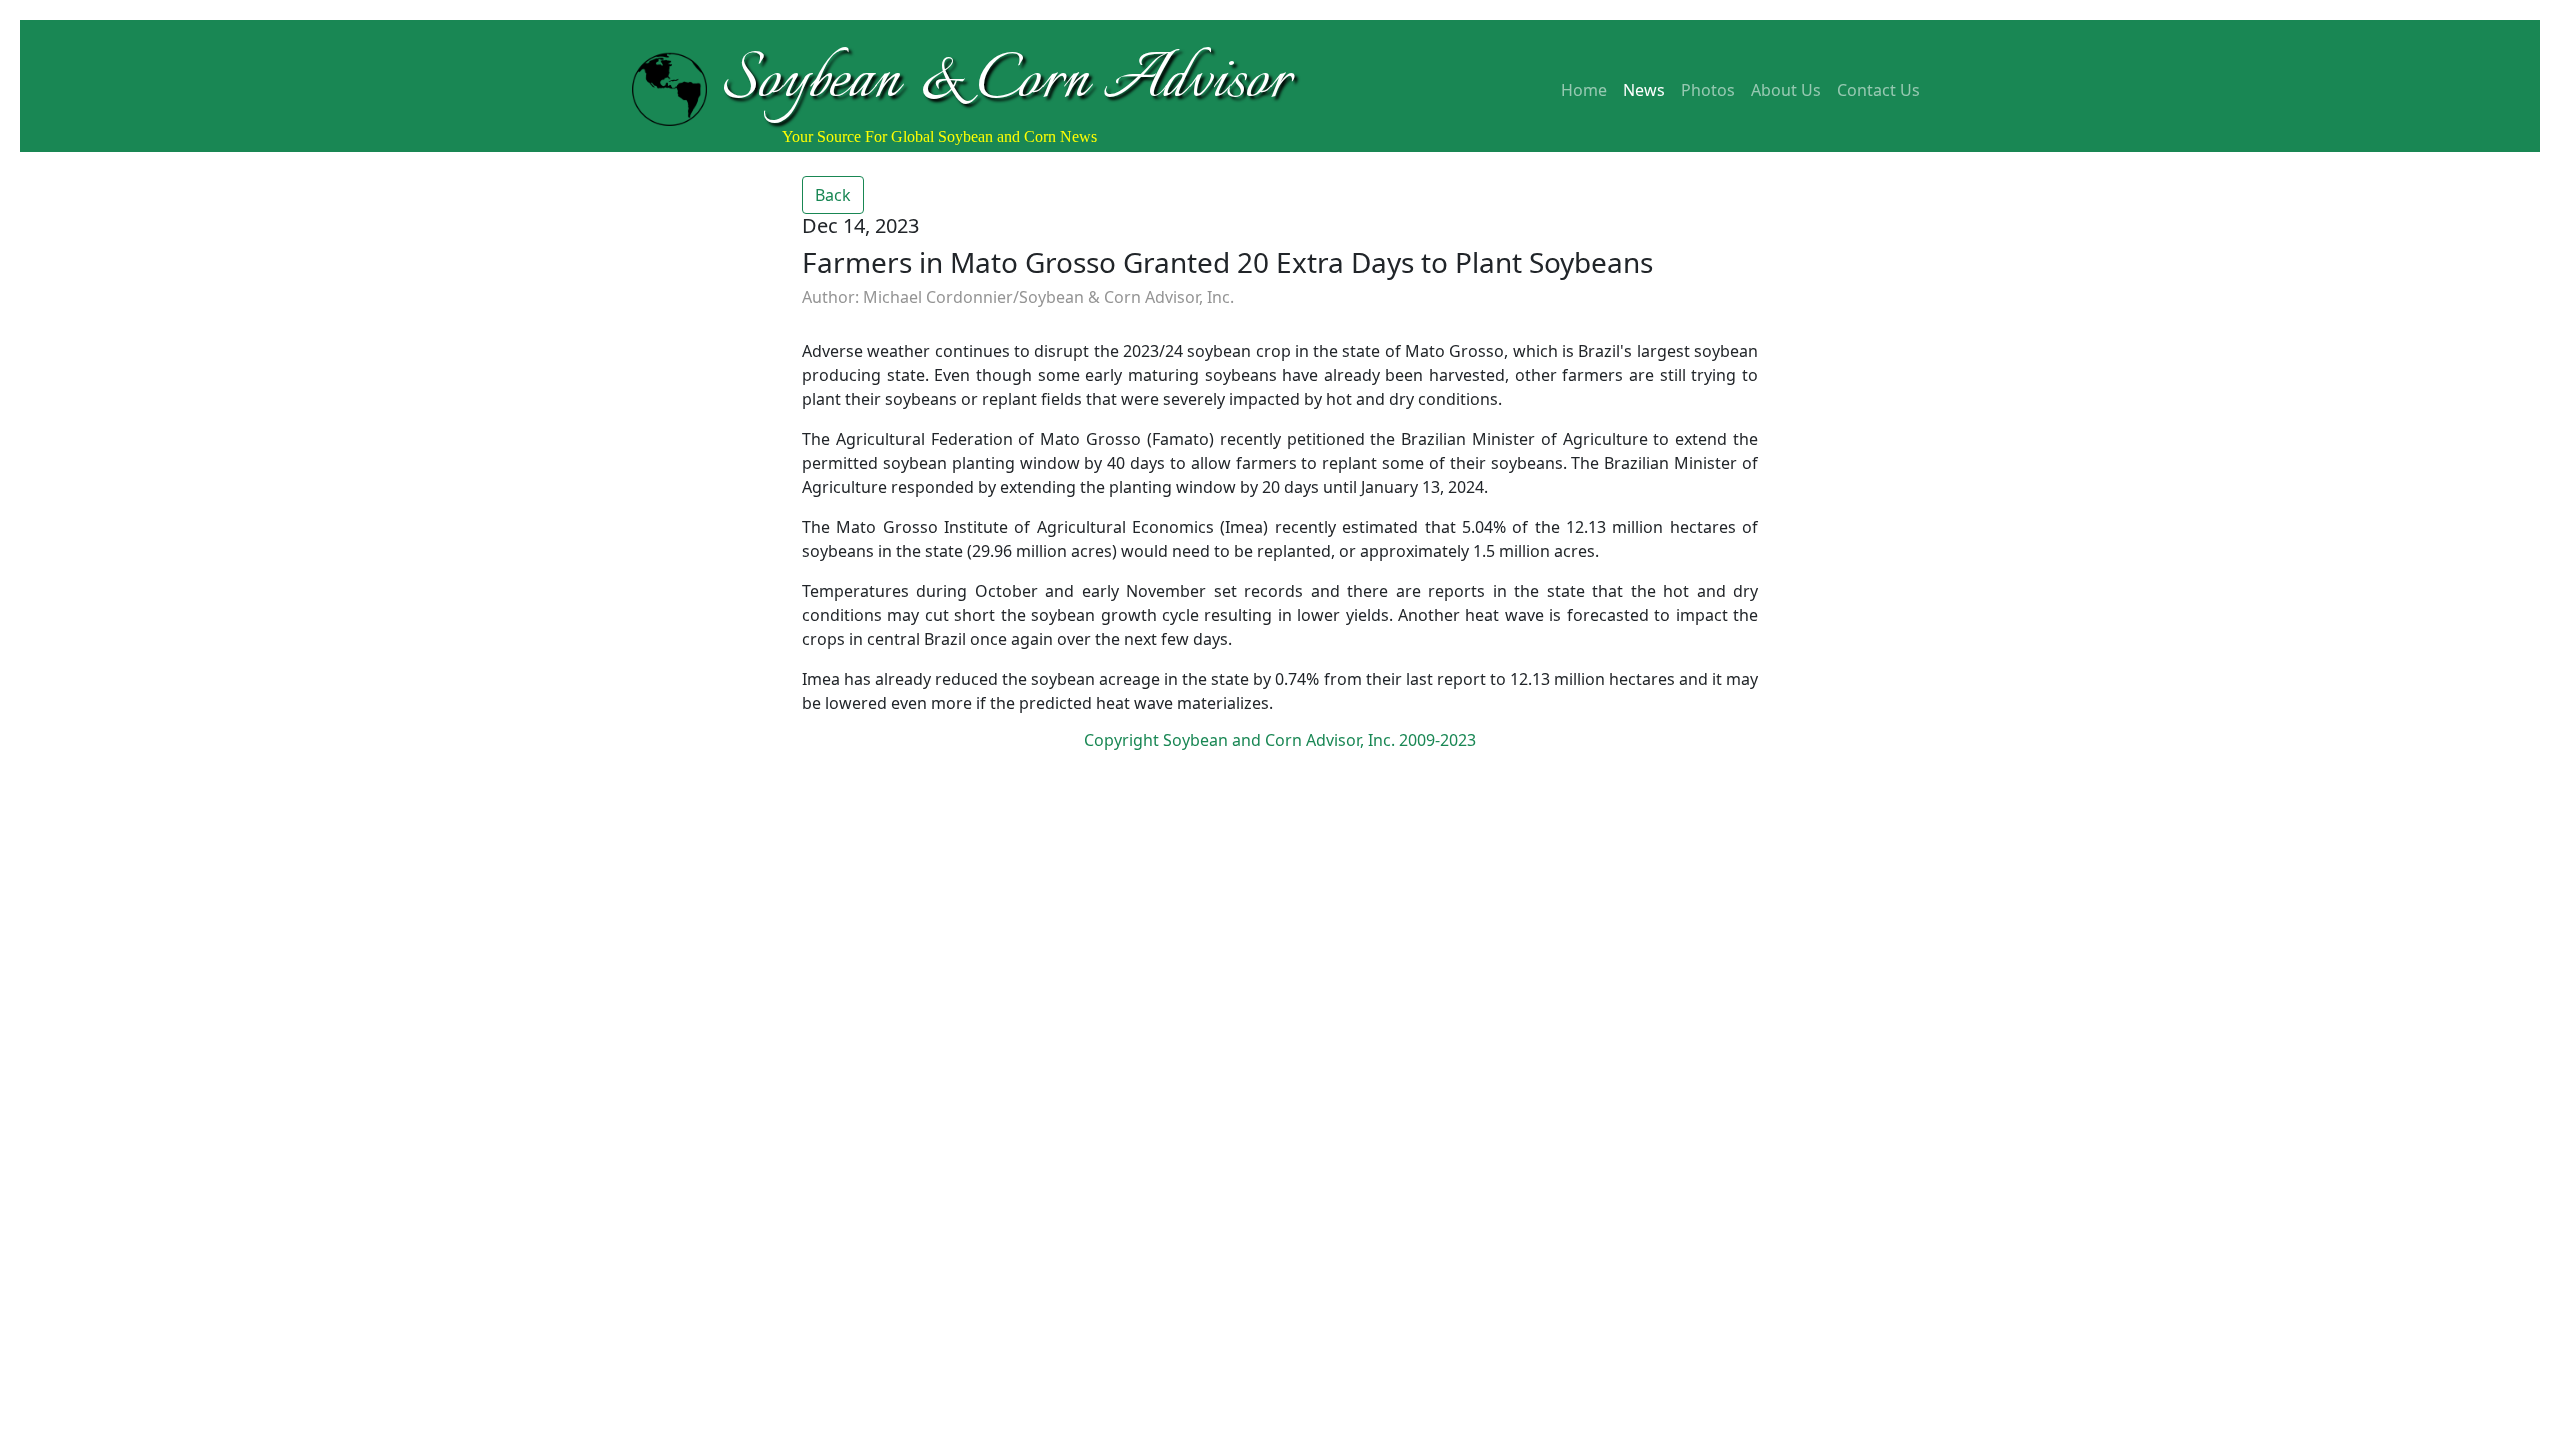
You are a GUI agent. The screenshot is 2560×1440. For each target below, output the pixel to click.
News (1644, 90)
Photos (1708, 90)
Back (833, 195)
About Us (1786, 90)
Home (1584, 90)
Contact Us (1878, 90)
